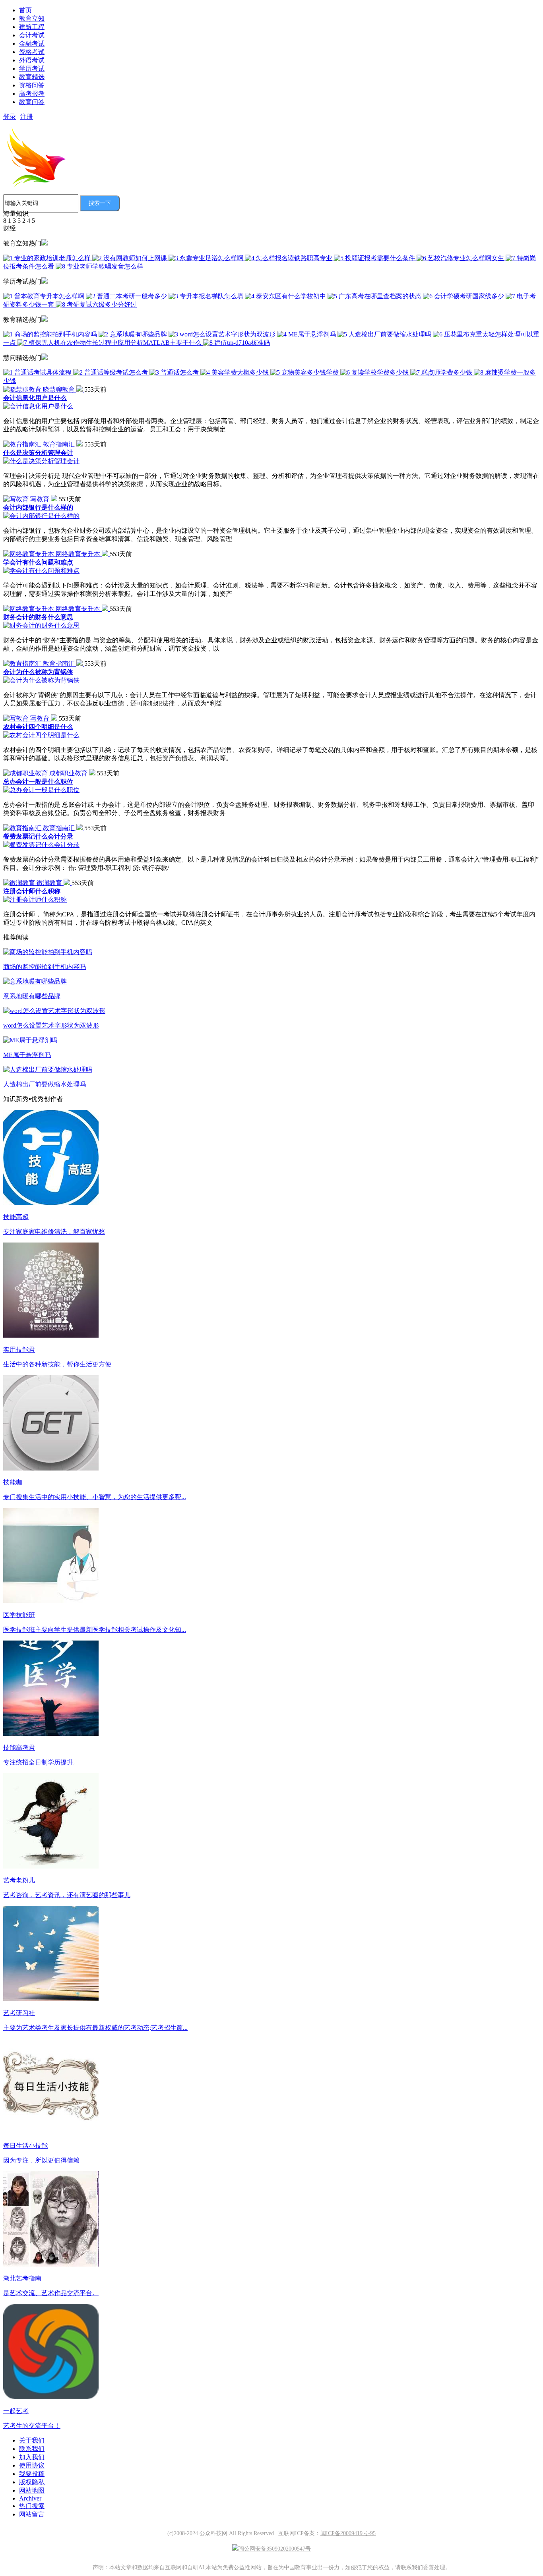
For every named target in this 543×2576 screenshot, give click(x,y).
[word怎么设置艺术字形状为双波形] (54, 1011)
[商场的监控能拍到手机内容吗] (48, 952)
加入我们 (32, 2457)
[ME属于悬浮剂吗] (30, 1040)
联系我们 (32, 2449)
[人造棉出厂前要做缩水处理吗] (48, 1070)
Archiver (30, 2498)
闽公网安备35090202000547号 (275, 2549)
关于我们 (32, 2440)
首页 (25, 10)
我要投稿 (32, 2474)
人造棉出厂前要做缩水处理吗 (45, 1084)
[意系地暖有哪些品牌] (35, 981)
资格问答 (32, 85)
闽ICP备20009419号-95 (348, 2533)
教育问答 (32, 102)
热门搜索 (32, 2506)
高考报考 (32, 94)
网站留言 (32, 2514)
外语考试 (32, 60)
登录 (10, 117)
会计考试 (32, 35)
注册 (27, 117)
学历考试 (32, 69)
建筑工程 (32, 27)
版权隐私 (32, 2482)
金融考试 (32, 43)
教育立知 (32, 18)
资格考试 (32, 52)
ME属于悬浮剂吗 (27, 1055)
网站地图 (32, 2490)
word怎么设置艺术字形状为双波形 (51, 1025)
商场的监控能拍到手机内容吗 (45, 967)
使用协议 (32, 2465)
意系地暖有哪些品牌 (32, 996)
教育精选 (32, 77)
